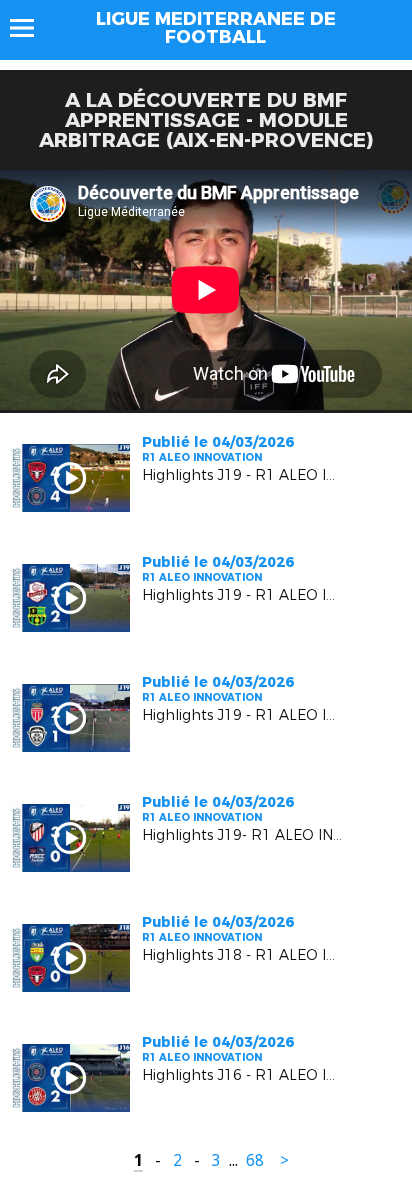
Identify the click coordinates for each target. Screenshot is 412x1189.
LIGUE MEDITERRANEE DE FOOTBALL (216, 28)
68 (255, 1160)
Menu (31, 28)
